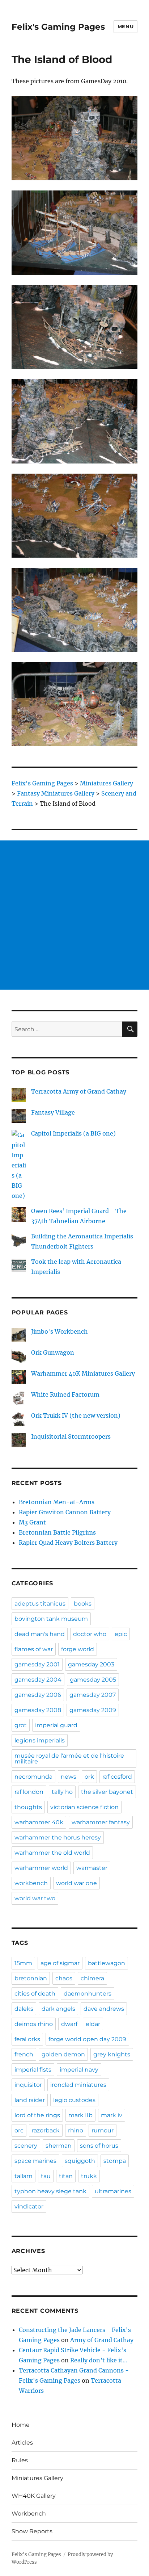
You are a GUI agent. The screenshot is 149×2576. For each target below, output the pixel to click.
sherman (59, 2146)
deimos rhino (34, 2024)
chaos (64, 1978)
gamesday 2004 (38, 1680)
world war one (76, 1883)
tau (46, 2176)
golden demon (63, 2054)
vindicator (29, 2206)
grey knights (112, 2054)
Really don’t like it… (99, 2360)
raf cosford (117, 1777)
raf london (29, 1792)
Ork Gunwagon (53, 1352)
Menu (125, 26)
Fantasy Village (53, 1112)
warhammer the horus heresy (58, 1837)
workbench (31, 1883)
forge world (78, 1649)
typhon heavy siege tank (50, 2191)
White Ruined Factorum (65, 1394)
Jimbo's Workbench (59, 1331)
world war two (35, 1898)
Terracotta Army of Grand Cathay (79, 1091)
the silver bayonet (107, 1792)
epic (121, 1634)
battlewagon (107, 1963)
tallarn (24, 2176)
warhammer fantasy (101, 1822)
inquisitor (28, 2085)
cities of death (35, 1994)
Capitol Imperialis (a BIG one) (73, 1133)
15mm (23, 1963)
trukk (89, 2176)
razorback (46, 2130)
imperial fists (33, 2070)
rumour (103, 2130)
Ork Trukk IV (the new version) (76, 1415)
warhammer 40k (39, 1822)
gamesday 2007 (93, 1695)
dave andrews (104, 2009)
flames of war (34, 1649)
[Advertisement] (74, 915)
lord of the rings (37, 2115)
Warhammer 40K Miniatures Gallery (83, 1373)
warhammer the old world (52, 1853)
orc (19, 2130)
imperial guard (56, 1725)
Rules (20, 2460)
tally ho (62, 1792)
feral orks (27, 2039)
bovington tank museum (51, 1619)
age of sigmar (60, 1963)
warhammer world (41, 1868)
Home (21, 2425)
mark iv (112, 2115)
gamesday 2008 (38, 1710)
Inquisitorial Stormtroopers (71, 1436)
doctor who (90, 1634)
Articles (22, 2443)
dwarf (69, 2024)
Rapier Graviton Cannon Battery (65, 1512)
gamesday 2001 (37, 1664)
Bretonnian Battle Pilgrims (57, 1532)
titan (66, 2176)
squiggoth (80, 2161)
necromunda (33, 1777)
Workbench (29, 2514)
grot (21, 1725)
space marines (35, 2161)
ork (89, 1777)
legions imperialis (40, 1740)
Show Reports (32, 2531)
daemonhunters (88, 1994)
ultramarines (113, 2191)
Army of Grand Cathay (102, 2340)
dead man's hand (40, 1634)
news (69, 1777)
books (83, 1604)
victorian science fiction (84, 1807)
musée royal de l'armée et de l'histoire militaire (69, 1759)
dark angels (58, 2009)
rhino (76, 2130)
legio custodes (74, 2100)
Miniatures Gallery (37, 2478)
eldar (93, 2024)
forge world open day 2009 (87, 2039)
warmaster (92, 1868)
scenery (26, 2146)
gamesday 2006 (38, 1695)
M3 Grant (32, 1522)
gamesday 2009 (93, 1710)
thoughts (28, 1807)
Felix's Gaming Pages (58, 27)
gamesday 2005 (93, 1680)
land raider (30, 2100)
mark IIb (80, 2115)
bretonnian (31, 1978)
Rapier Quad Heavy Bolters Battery (68, 1543)
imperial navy (79, 2070)
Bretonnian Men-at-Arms (57, 1502)
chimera (92, 1978)
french (24, 2054)
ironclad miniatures (78, 2085)
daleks (24, 2009)
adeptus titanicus (40, 1604)
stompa (115, 2161)
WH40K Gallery (34, 2496)
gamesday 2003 (91, 1664)
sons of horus (99, 2146)
